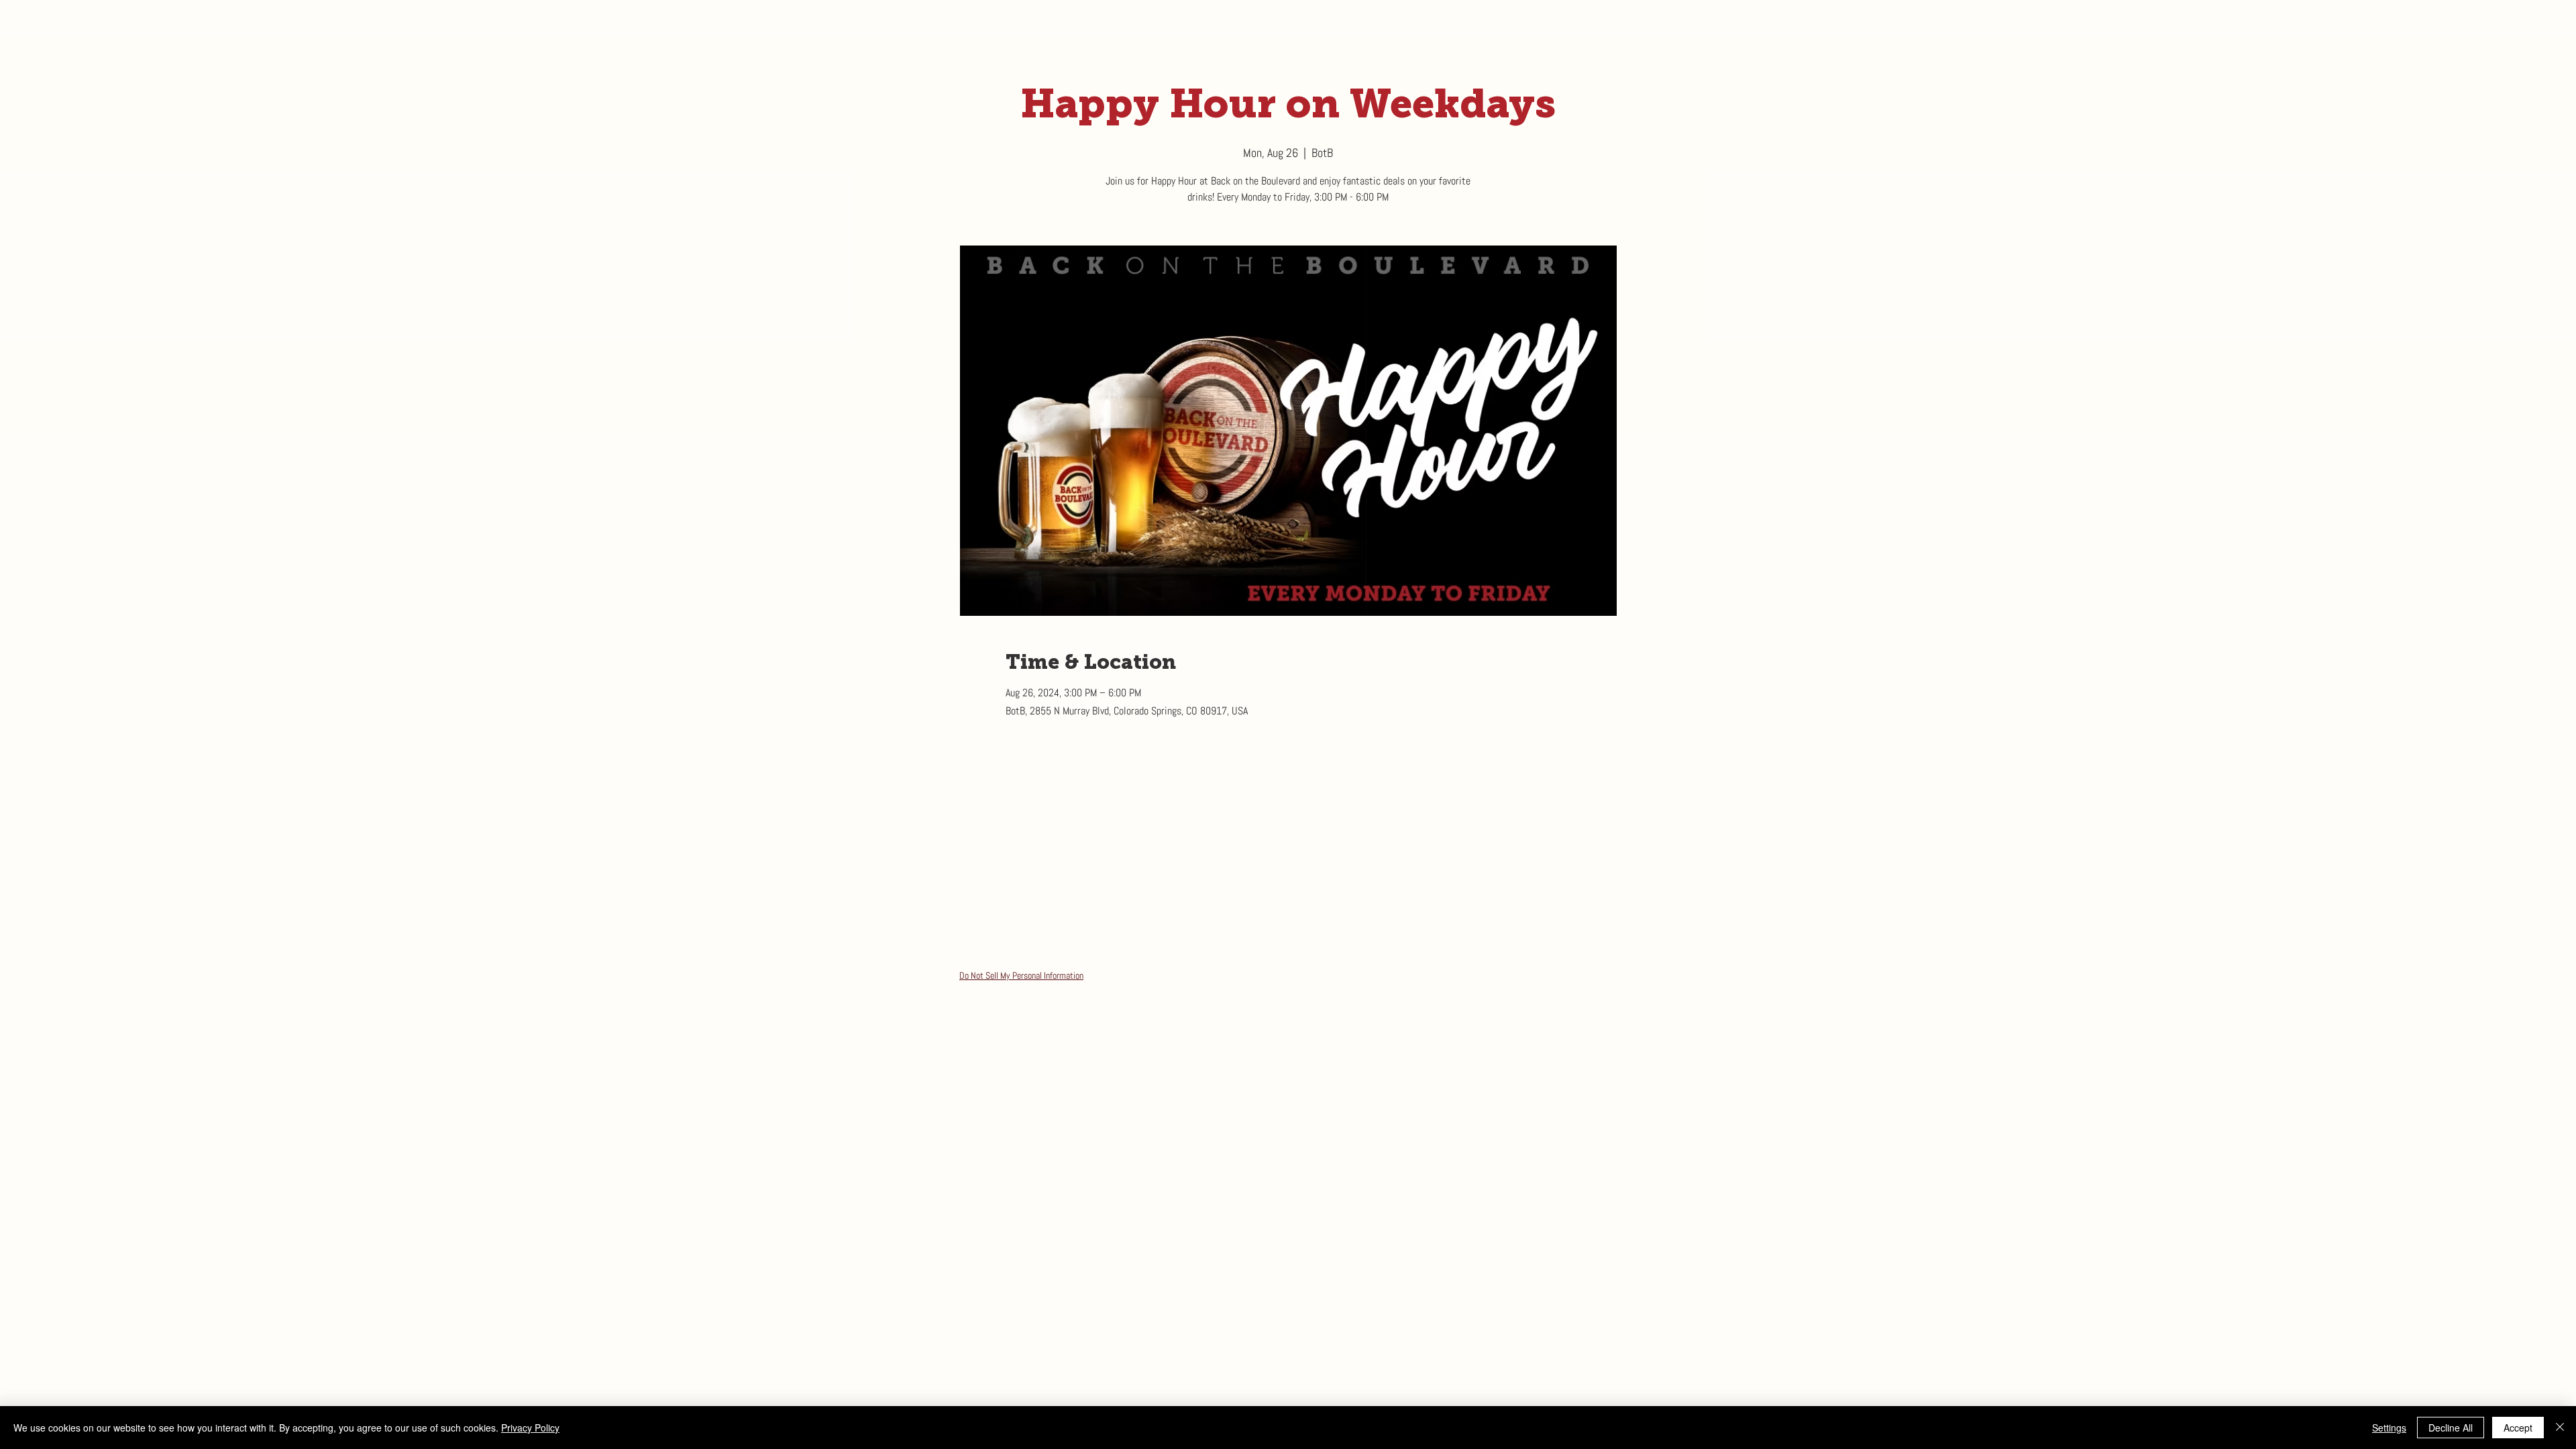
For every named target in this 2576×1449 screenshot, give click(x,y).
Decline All (2451, 1428)
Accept (2518, 1428)
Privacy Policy (530, 1428)
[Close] (2560, 1428)
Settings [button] (2389, 1428)
